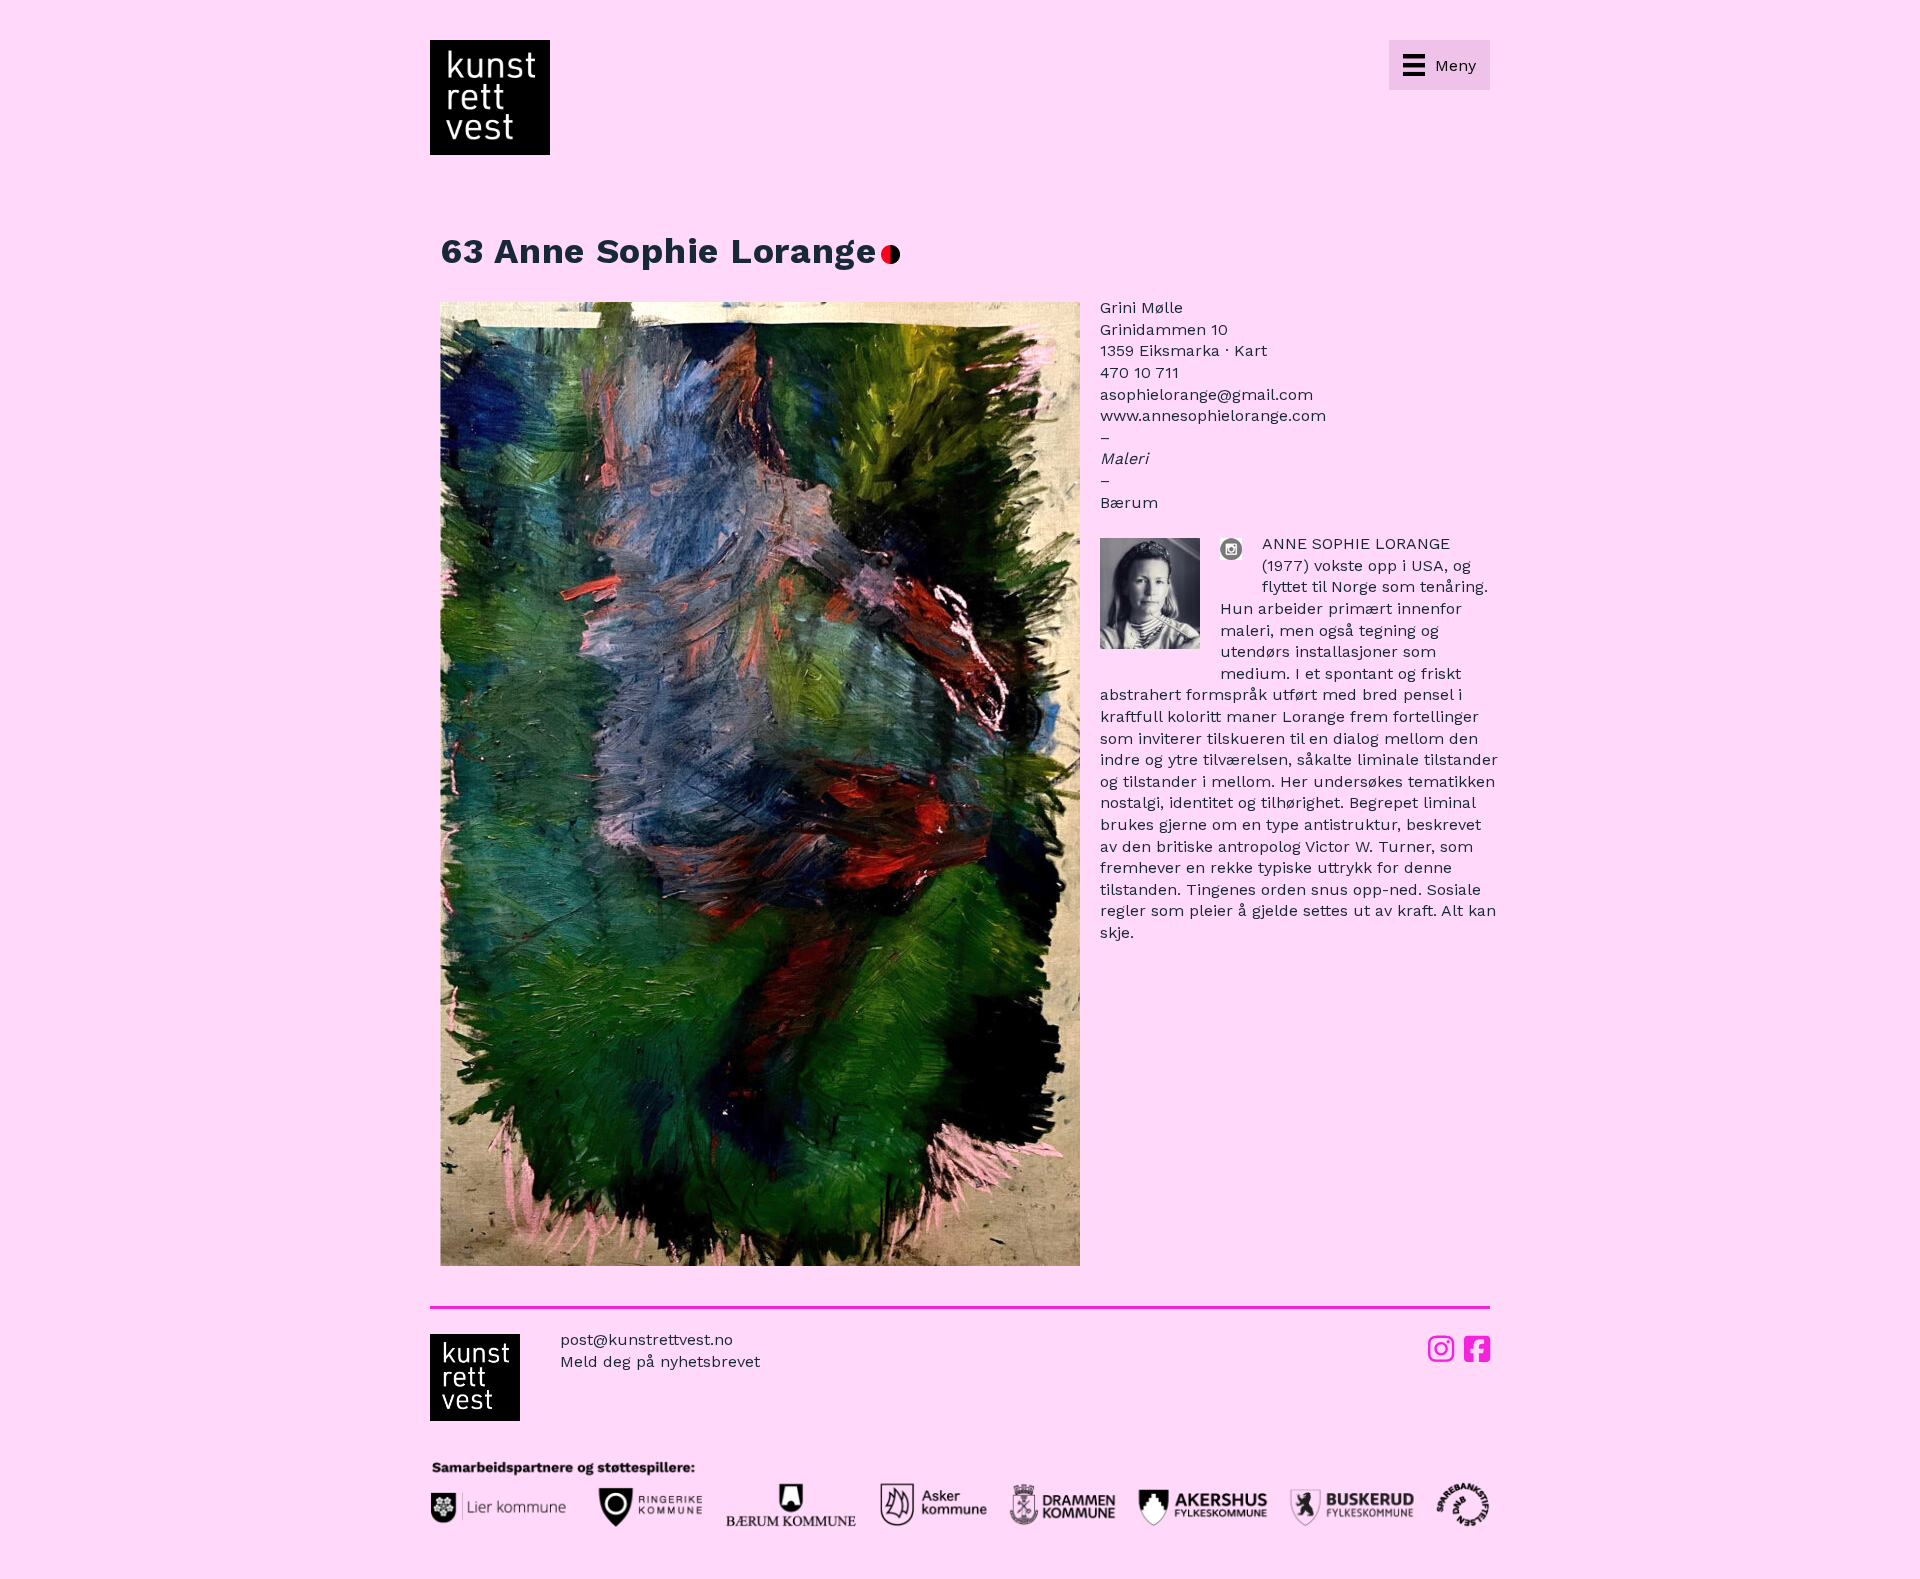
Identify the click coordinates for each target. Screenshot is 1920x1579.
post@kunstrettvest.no (646, 1339)
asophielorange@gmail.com (1206, 394)
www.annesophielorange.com (1213, 415)
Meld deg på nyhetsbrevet (660, 1361)
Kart (1250, 350)
